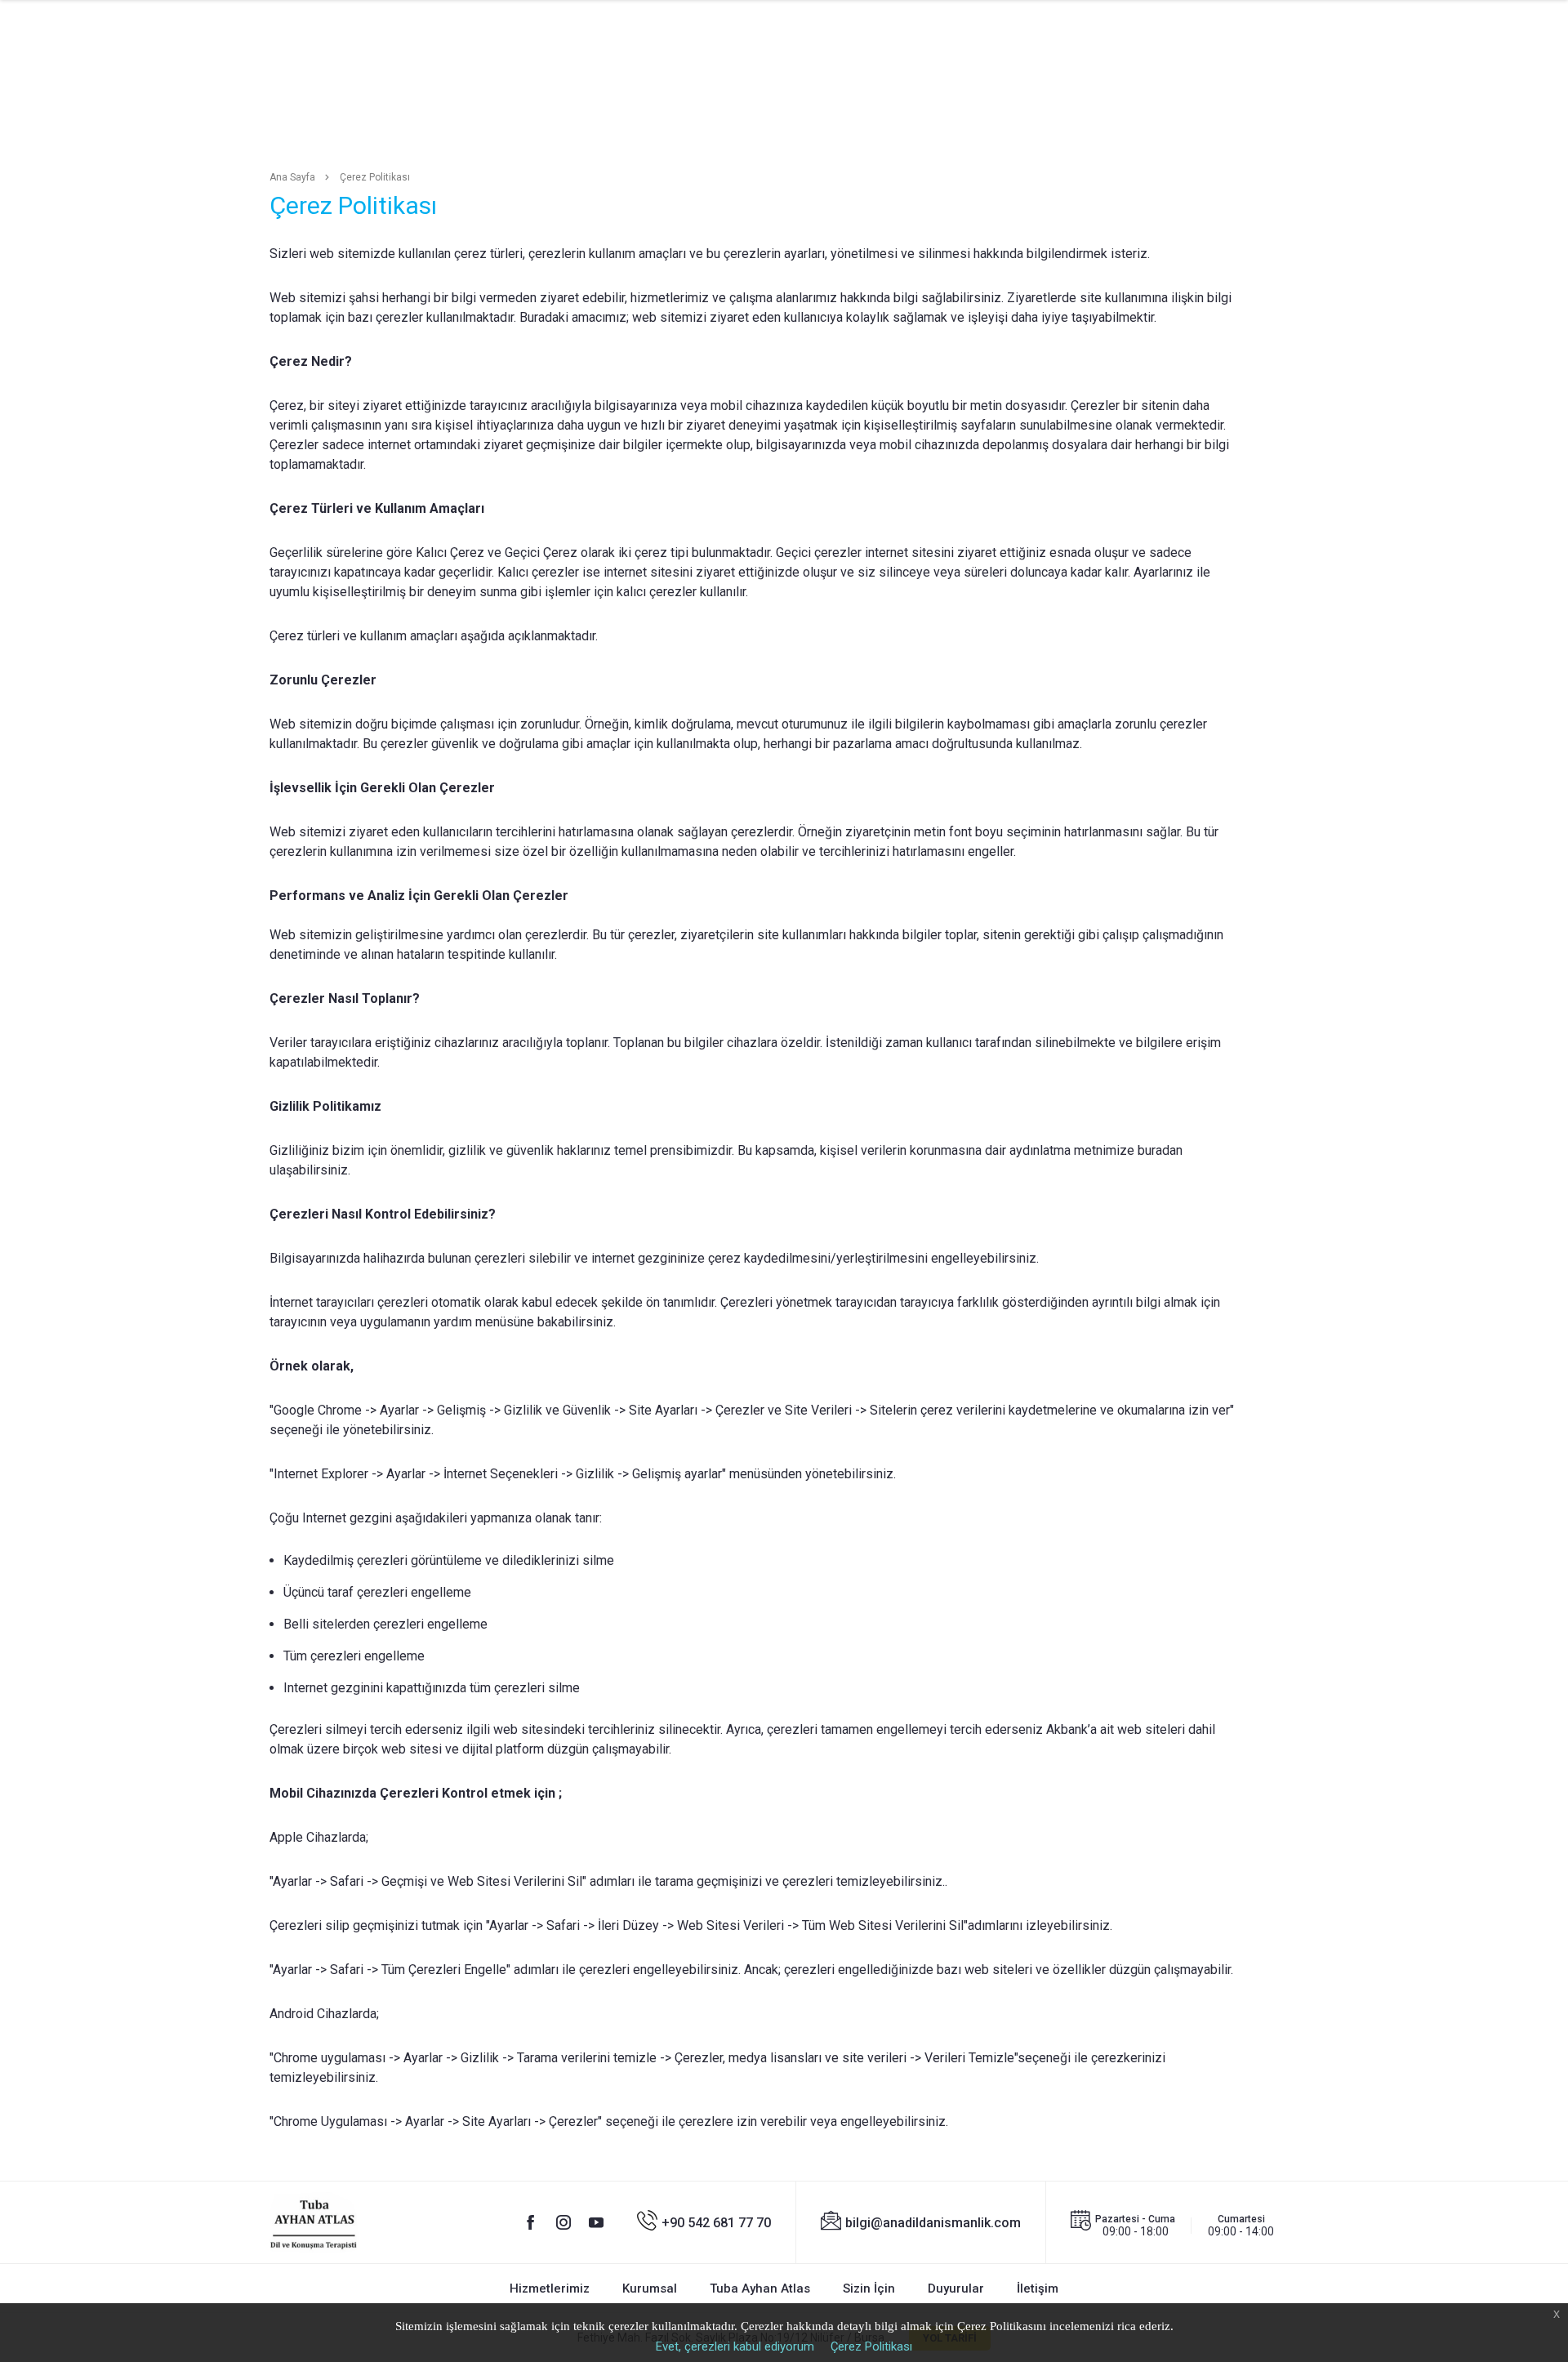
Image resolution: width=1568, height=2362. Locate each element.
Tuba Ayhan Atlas (760, 2288)
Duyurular (956, 2288)
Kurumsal (650, 2288)
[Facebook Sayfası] (531, 2222)
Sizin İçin (869, 2288)
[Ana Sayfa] (314, 2223)
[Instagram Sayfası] (563, 2222)
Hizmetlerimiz (550, 2288)
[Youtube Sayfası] (596, 2222)
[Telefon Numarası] (704, 2222)
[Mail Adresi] (921, 2222)
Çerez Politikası (871, 2346)
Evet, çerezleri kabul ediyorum (735, 2346)
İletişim (1038, 2288)
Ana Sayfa (292, 177)
